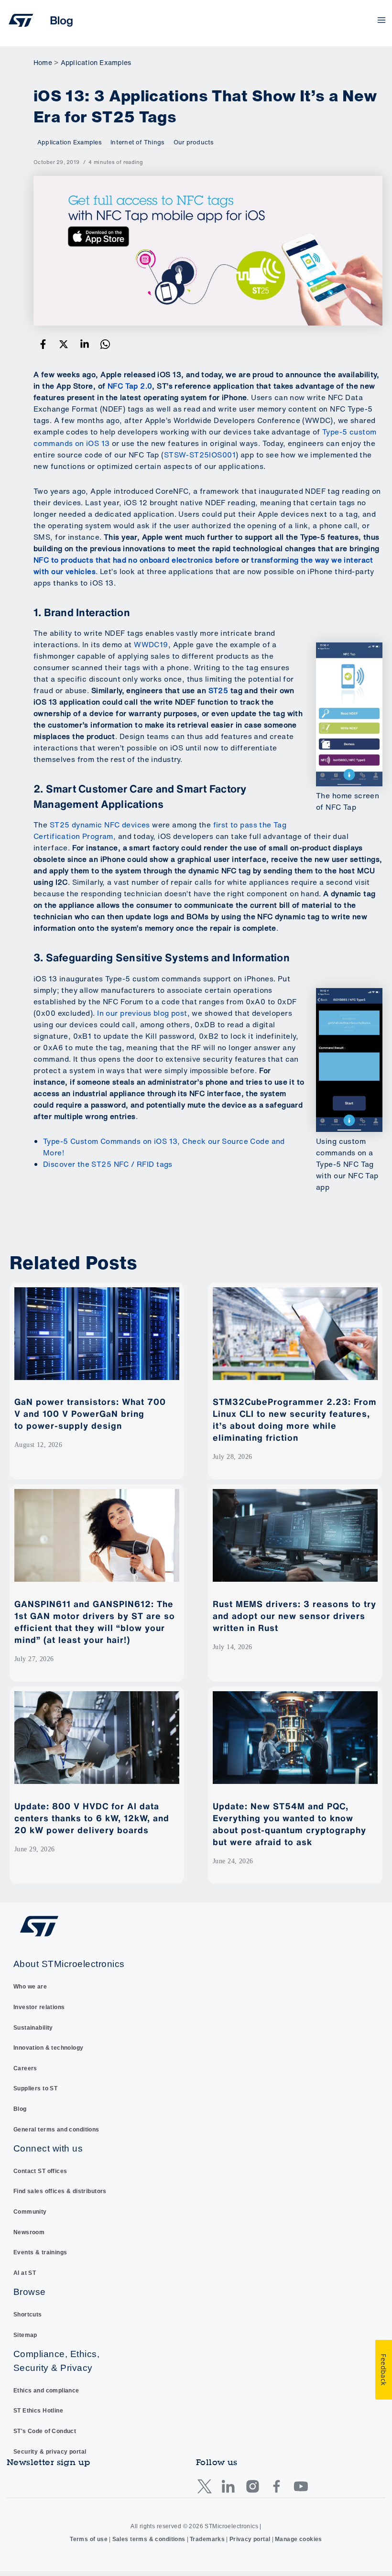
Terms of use (89, 2539)
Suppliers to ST (35, 2088)
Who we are (30, 1987)
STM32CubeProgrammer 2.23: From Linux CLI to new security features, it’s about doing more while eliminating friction (295, 1419)
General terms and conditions (56, 2130)
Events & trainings (40, 2252)
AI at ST (25, 2273)
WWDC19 (151, 645)
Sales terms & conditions (149, 2539)
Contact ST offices (40, 2171)
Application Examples (69, 142)
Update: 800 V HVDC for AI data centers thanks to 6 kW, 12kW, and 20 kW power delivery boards (92, 1818)
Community (30, 2212)
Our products (194, 142)
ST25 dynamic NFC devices (100, 825)
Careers (25, 2068)
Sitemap (25, 2335)
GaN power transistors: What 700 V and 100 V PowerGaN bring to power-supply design (90, 1413)
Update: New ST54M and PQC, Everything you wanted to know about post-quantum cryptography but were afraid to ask (289, 1824)
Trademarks (207, 2539)
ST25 (218, 690)
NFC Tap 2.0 (130, 386)
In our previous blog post (142, 1013)
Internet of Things (137, 142)
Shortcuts (28, 2315)
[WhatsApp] (105, 344)
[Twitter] (64, 344)
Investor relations (39, 2007)
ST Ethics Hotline (38, 2411)
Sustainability (33, 2028)
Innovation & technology (49, 2048)
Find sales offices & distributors (60, 2191)
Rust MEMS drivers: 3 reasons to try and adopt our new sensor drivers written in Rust (294, 1616)
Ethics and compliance (46, 2391)
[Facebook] (43, 344)
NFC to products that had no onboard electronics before (136, 560)
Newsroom (29, 2232)
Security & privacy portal (50, 2452)
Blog (20, 2109)
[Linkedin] (85, 344)
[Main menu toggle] (382, 20)
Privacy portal (250, 2539)
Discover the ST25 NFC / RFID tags (108, 1164)
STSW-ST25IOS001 (200, 455)
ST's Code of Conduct (45, 2431)
